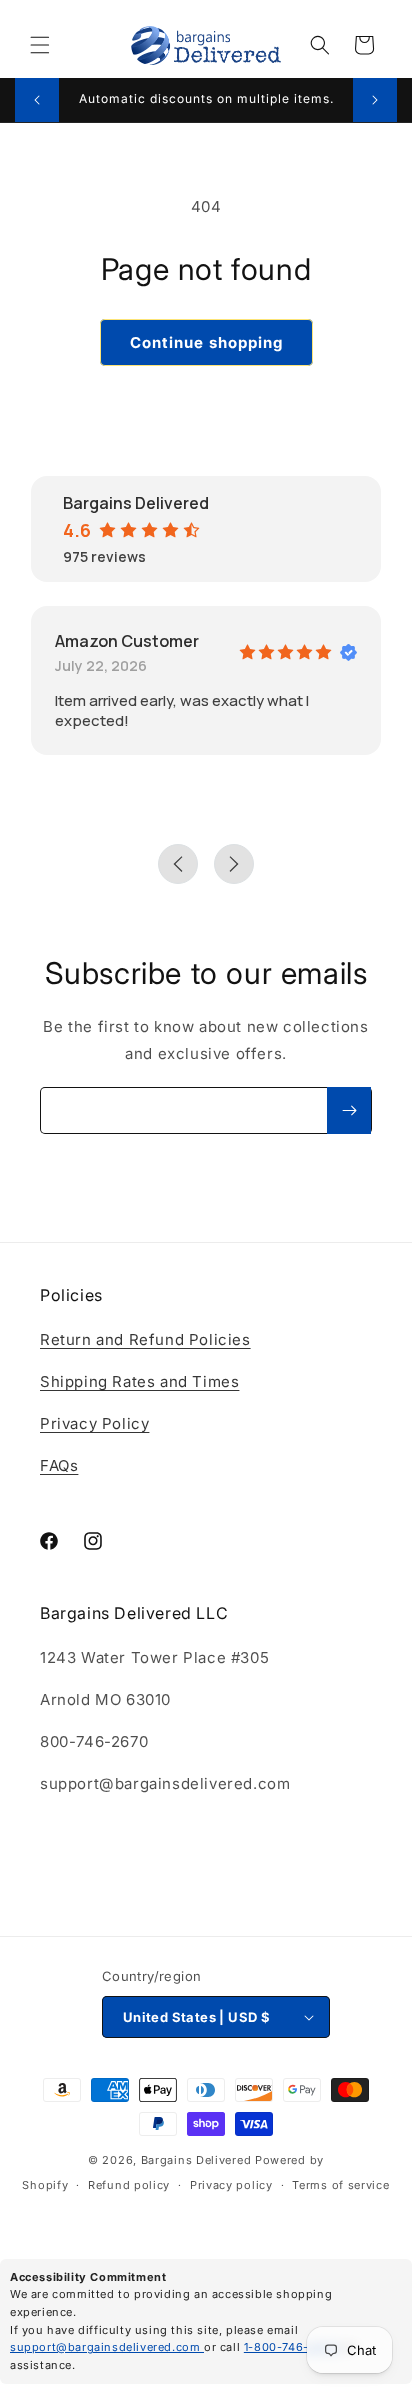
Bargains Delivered (196, 2160)
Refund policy (129, 2185)
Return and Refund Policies (145, 1339)
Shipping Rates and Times (139, 1381)
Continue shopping (206, 342)
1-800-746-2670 (293, 2347)
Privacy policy (231, 2185)
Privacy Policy (94, 1423)
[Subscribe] (349, 1110)
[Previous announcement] (37, 100)
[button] (40, 45)
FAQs (59, 1465)
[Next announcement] (375, 100)
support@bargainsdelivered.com (107, 2347)
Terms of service (340, 2185)
